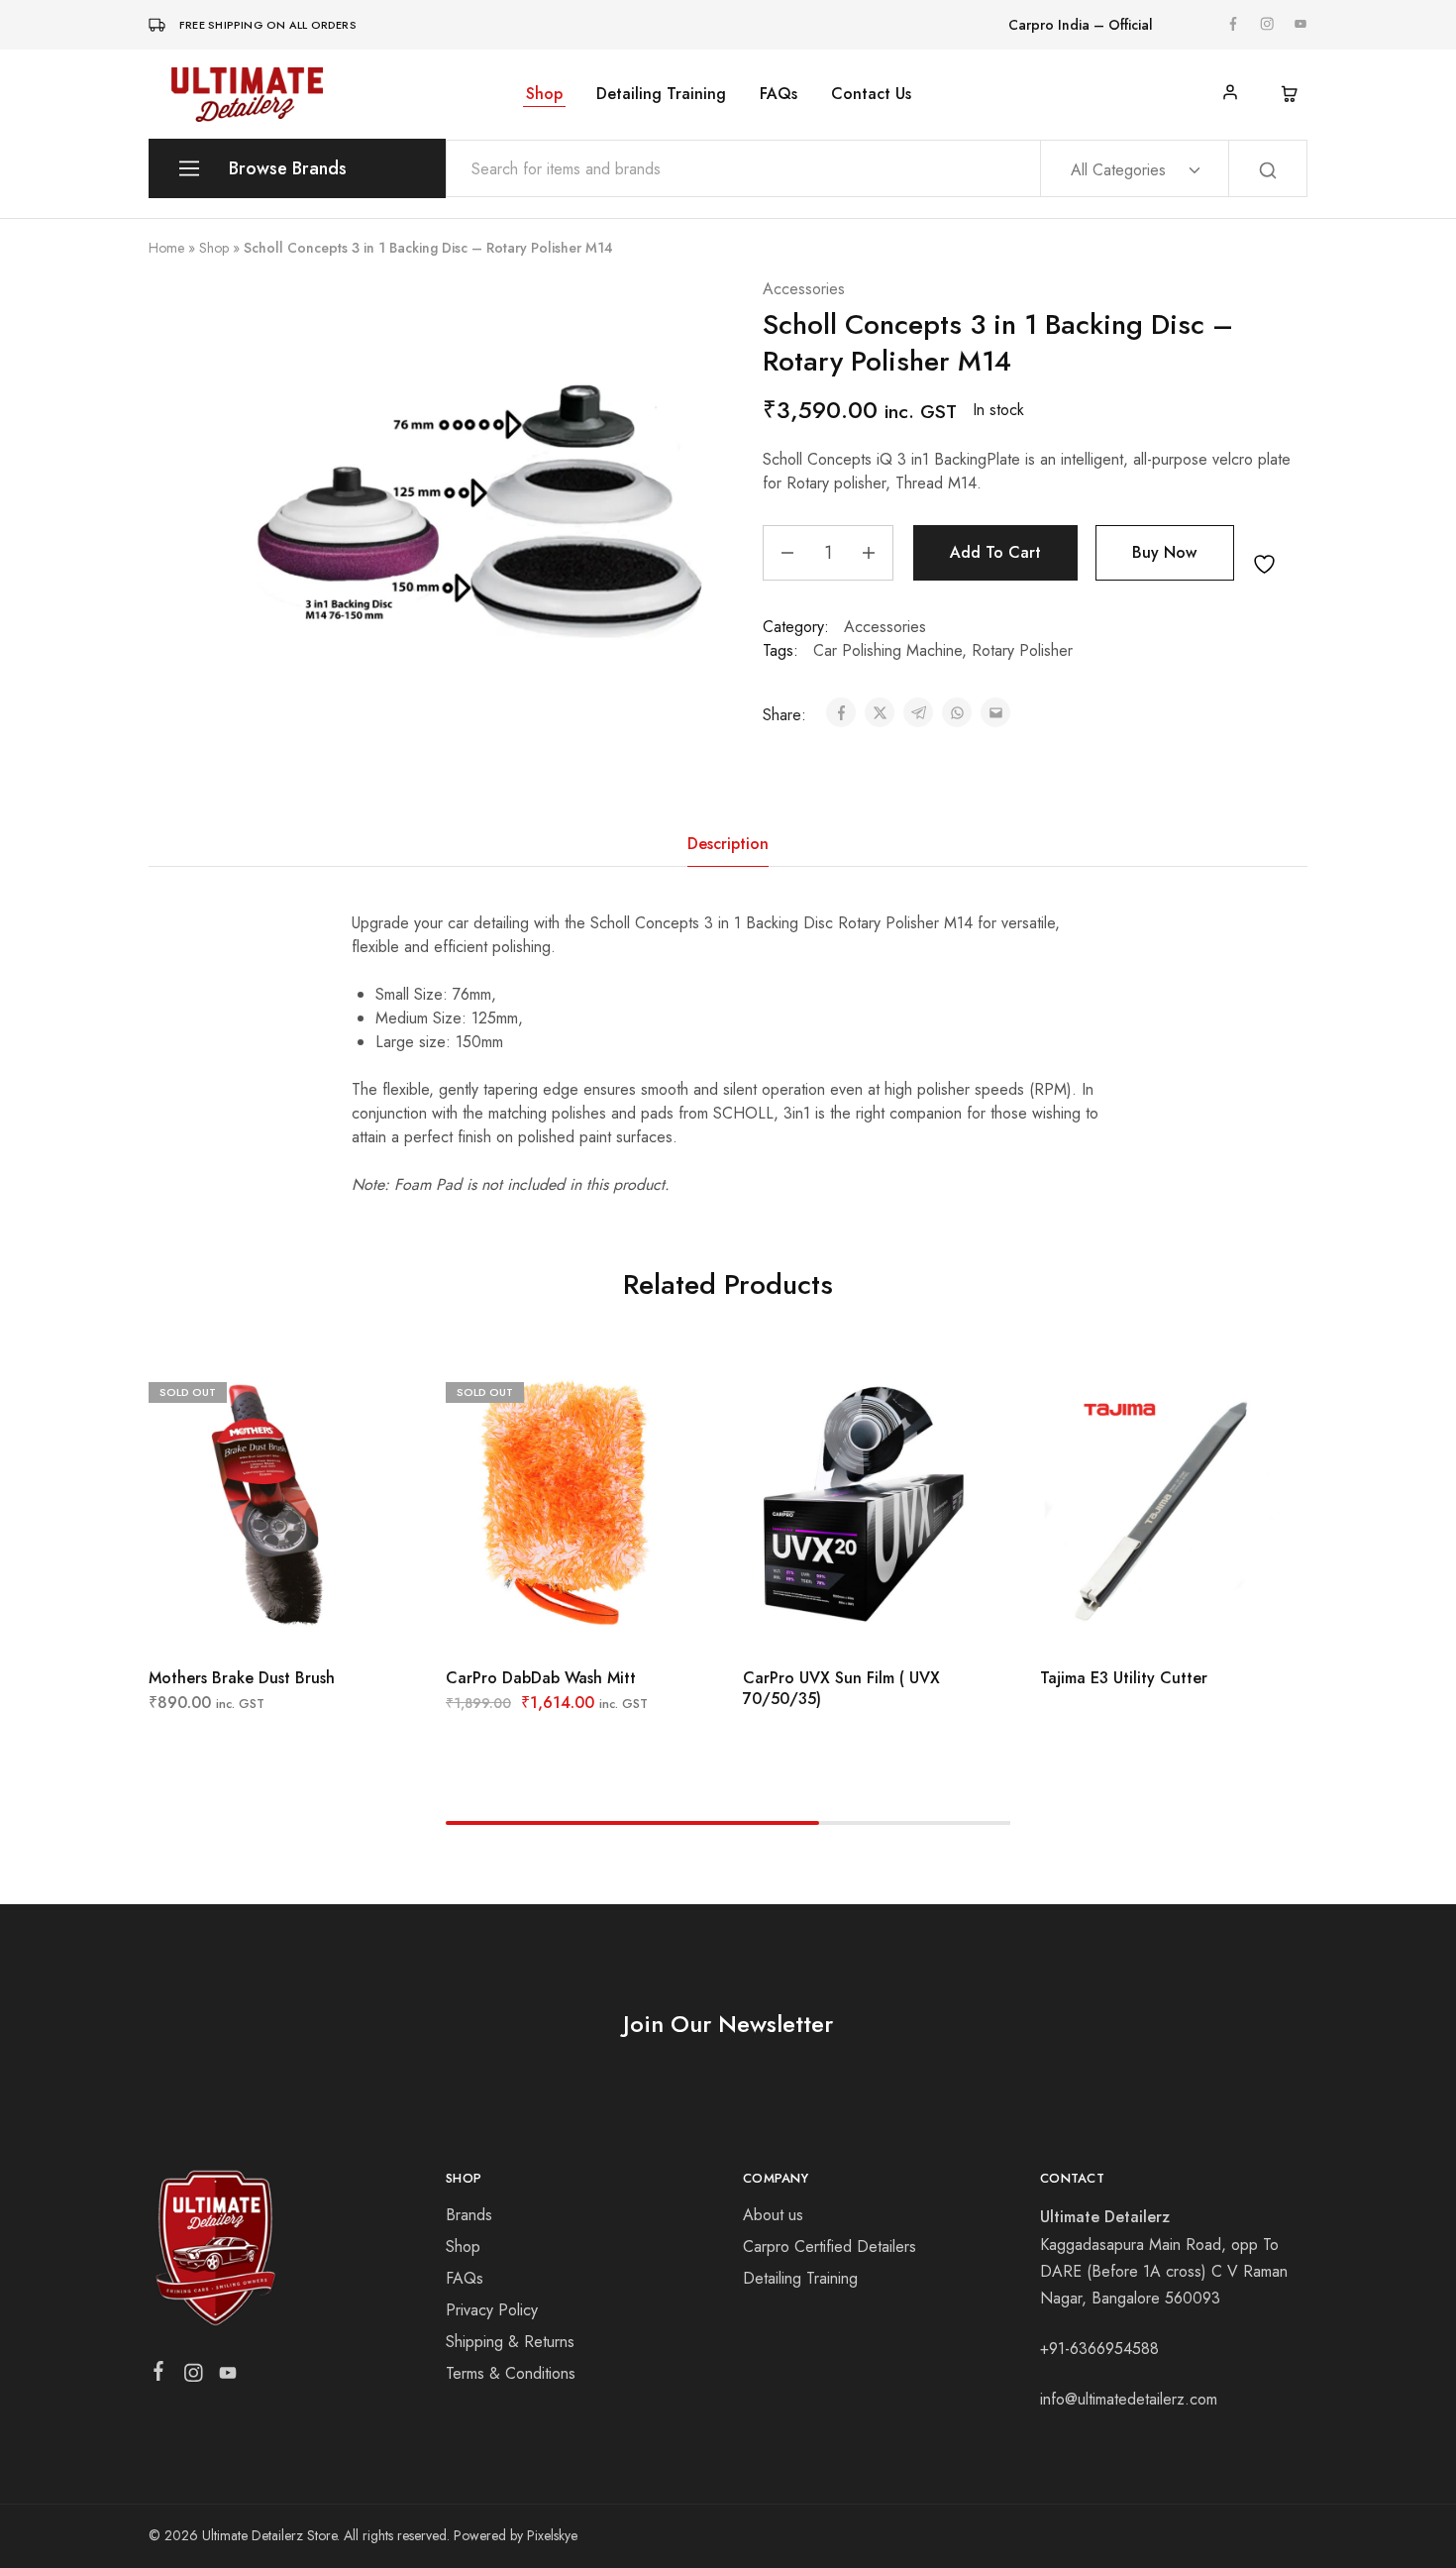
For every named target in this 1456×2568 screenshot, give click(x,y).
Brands (469, 2215)
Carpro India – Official (1081, 25)
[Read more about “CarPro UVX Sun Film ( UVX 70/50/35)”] (812, 1618)
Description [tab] (728, 844)
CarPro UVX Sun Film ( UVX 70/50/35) (841, 1688)
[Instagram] (194, 2377)
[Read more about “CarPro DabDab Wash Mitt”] (515, 1618)
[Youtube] (228, 2377)
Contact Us (871, 94)
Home (166, 248)
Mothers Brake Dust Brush (242, 1678)
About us (773, 2215)
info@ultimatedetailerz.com (1129, 2399)
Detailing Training (661, 94)
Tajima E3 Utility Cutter (1124, 1678)
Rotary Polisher (1022, 650)
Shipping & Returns (510, 2342)
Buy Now (1164, 552)
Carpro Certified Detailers (830, 2247)
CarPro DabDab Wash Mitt (541, 1678)
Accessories (804, 289)
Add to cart (995, 552)
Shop (544, 94)
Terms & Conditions (511, 2373)
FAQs (779, 94)
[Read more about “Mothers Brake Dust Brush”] (218, 1618)
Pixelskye (552, 2535)
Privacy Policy (492, 2310)
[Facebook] (159, 2375)
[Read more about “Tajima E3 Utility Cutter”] (1109, 1618)
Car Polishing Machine (887, 650)
